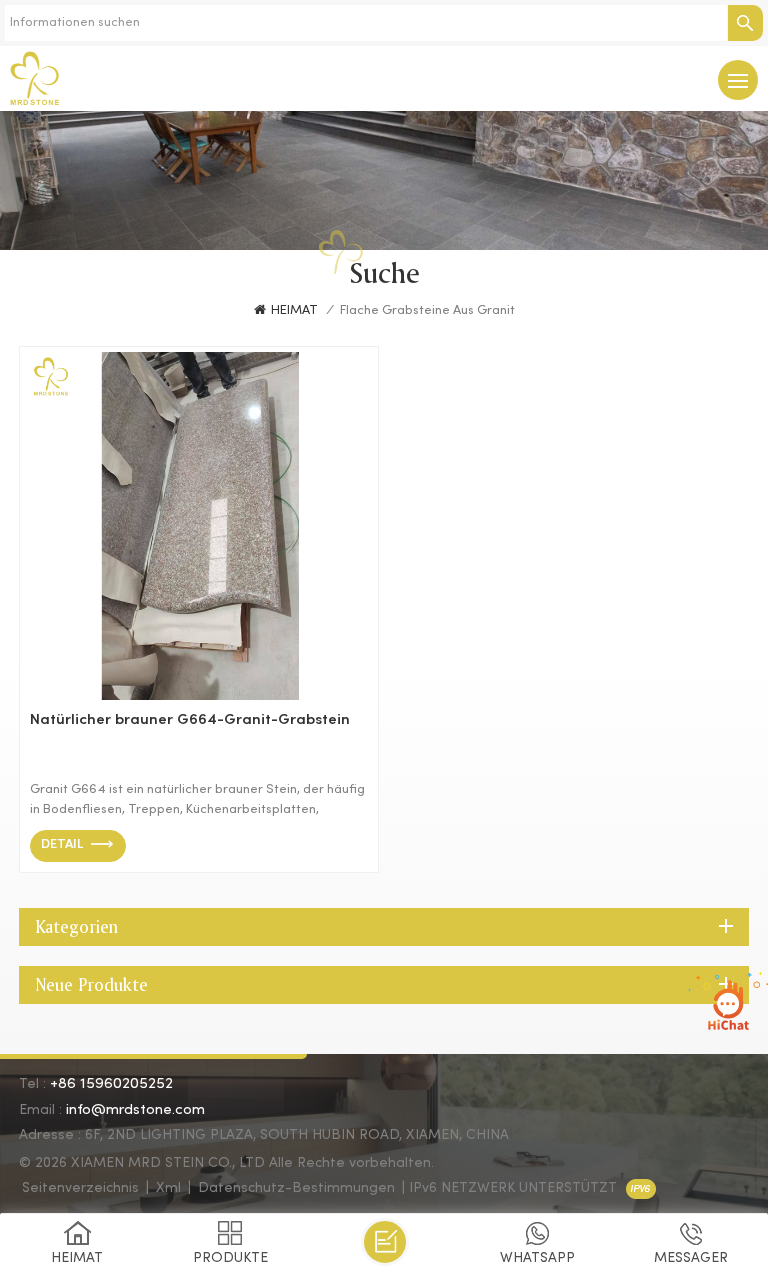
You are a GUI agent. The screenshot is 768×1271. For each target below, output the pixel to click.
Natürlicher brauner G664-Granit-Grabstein (190, 720)
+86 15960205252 (111, 1084)
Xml (168, 1188)
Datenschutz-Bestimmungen (296, 1188)
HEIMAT (294, 311)
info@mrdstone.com (135, 1110)
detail (62, 845)
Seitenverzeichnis (80, 1188)
